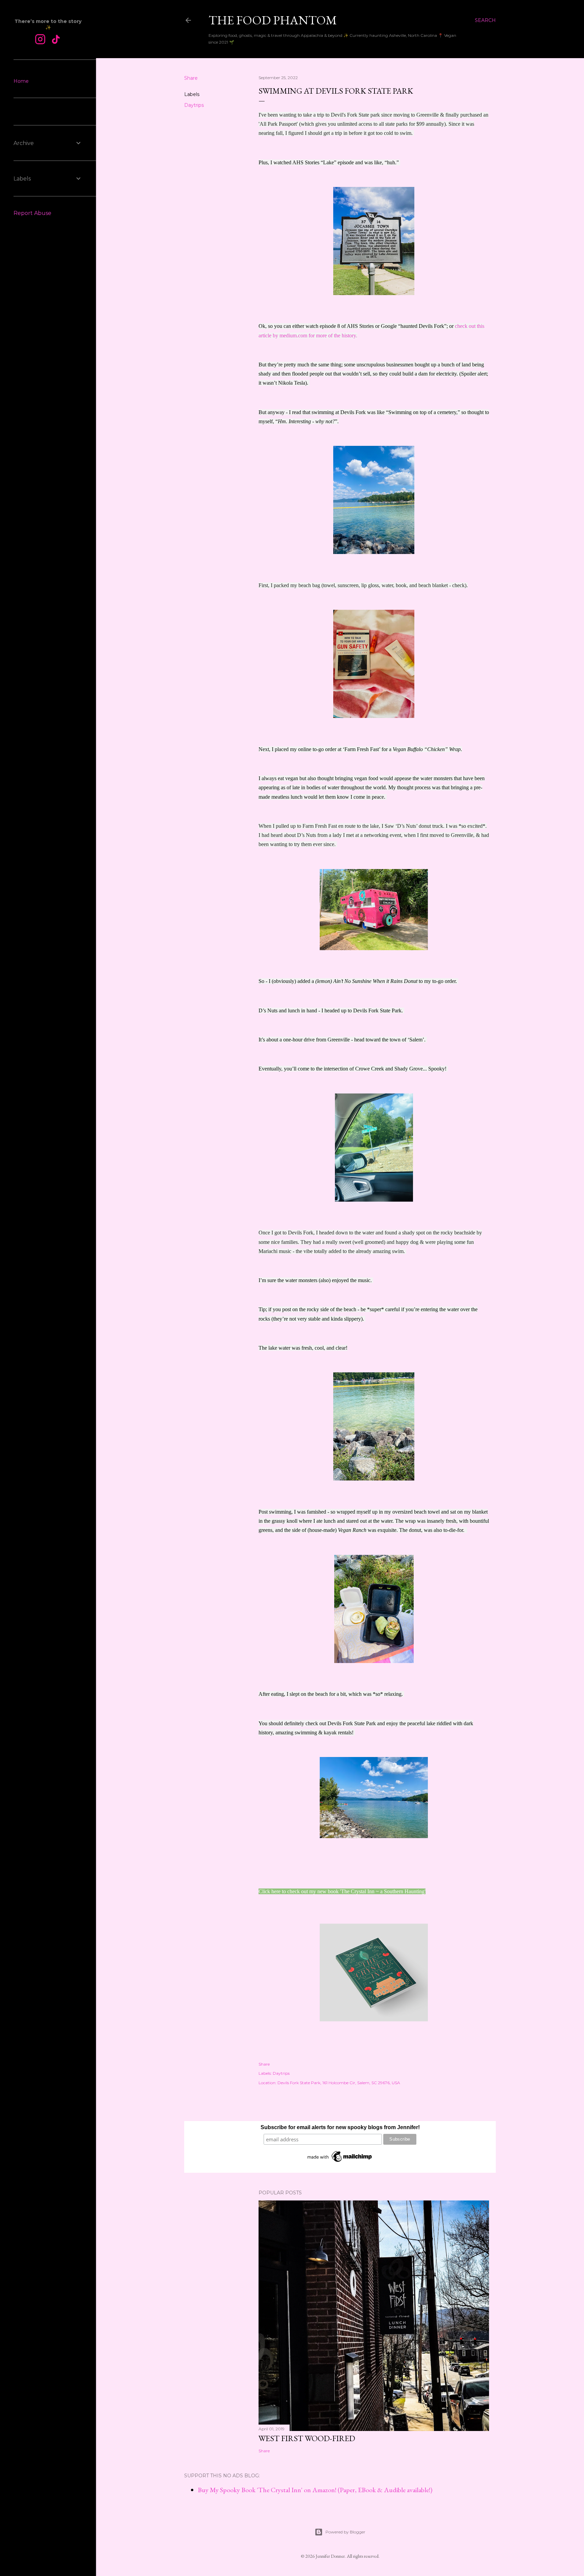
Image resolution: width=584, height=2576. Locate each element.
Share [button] (191, 78)
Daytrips (194, 105)
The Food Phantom (273, 20)
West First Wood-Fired (307, 2438)
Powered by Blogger (345, 2532)
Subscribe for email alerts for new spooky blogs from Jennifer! (340, 2127)
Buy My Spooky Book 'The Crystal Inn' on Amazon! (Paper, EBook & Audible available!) (315, 2490)
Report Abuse (32, 213)
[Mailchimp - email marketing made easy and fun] (340, 2162)
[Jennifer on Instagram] (40, 40)
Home (21, 81)
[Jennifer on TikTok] (56, 40)
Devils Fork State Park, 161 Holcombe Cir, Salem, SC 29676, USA (339, 2083)
